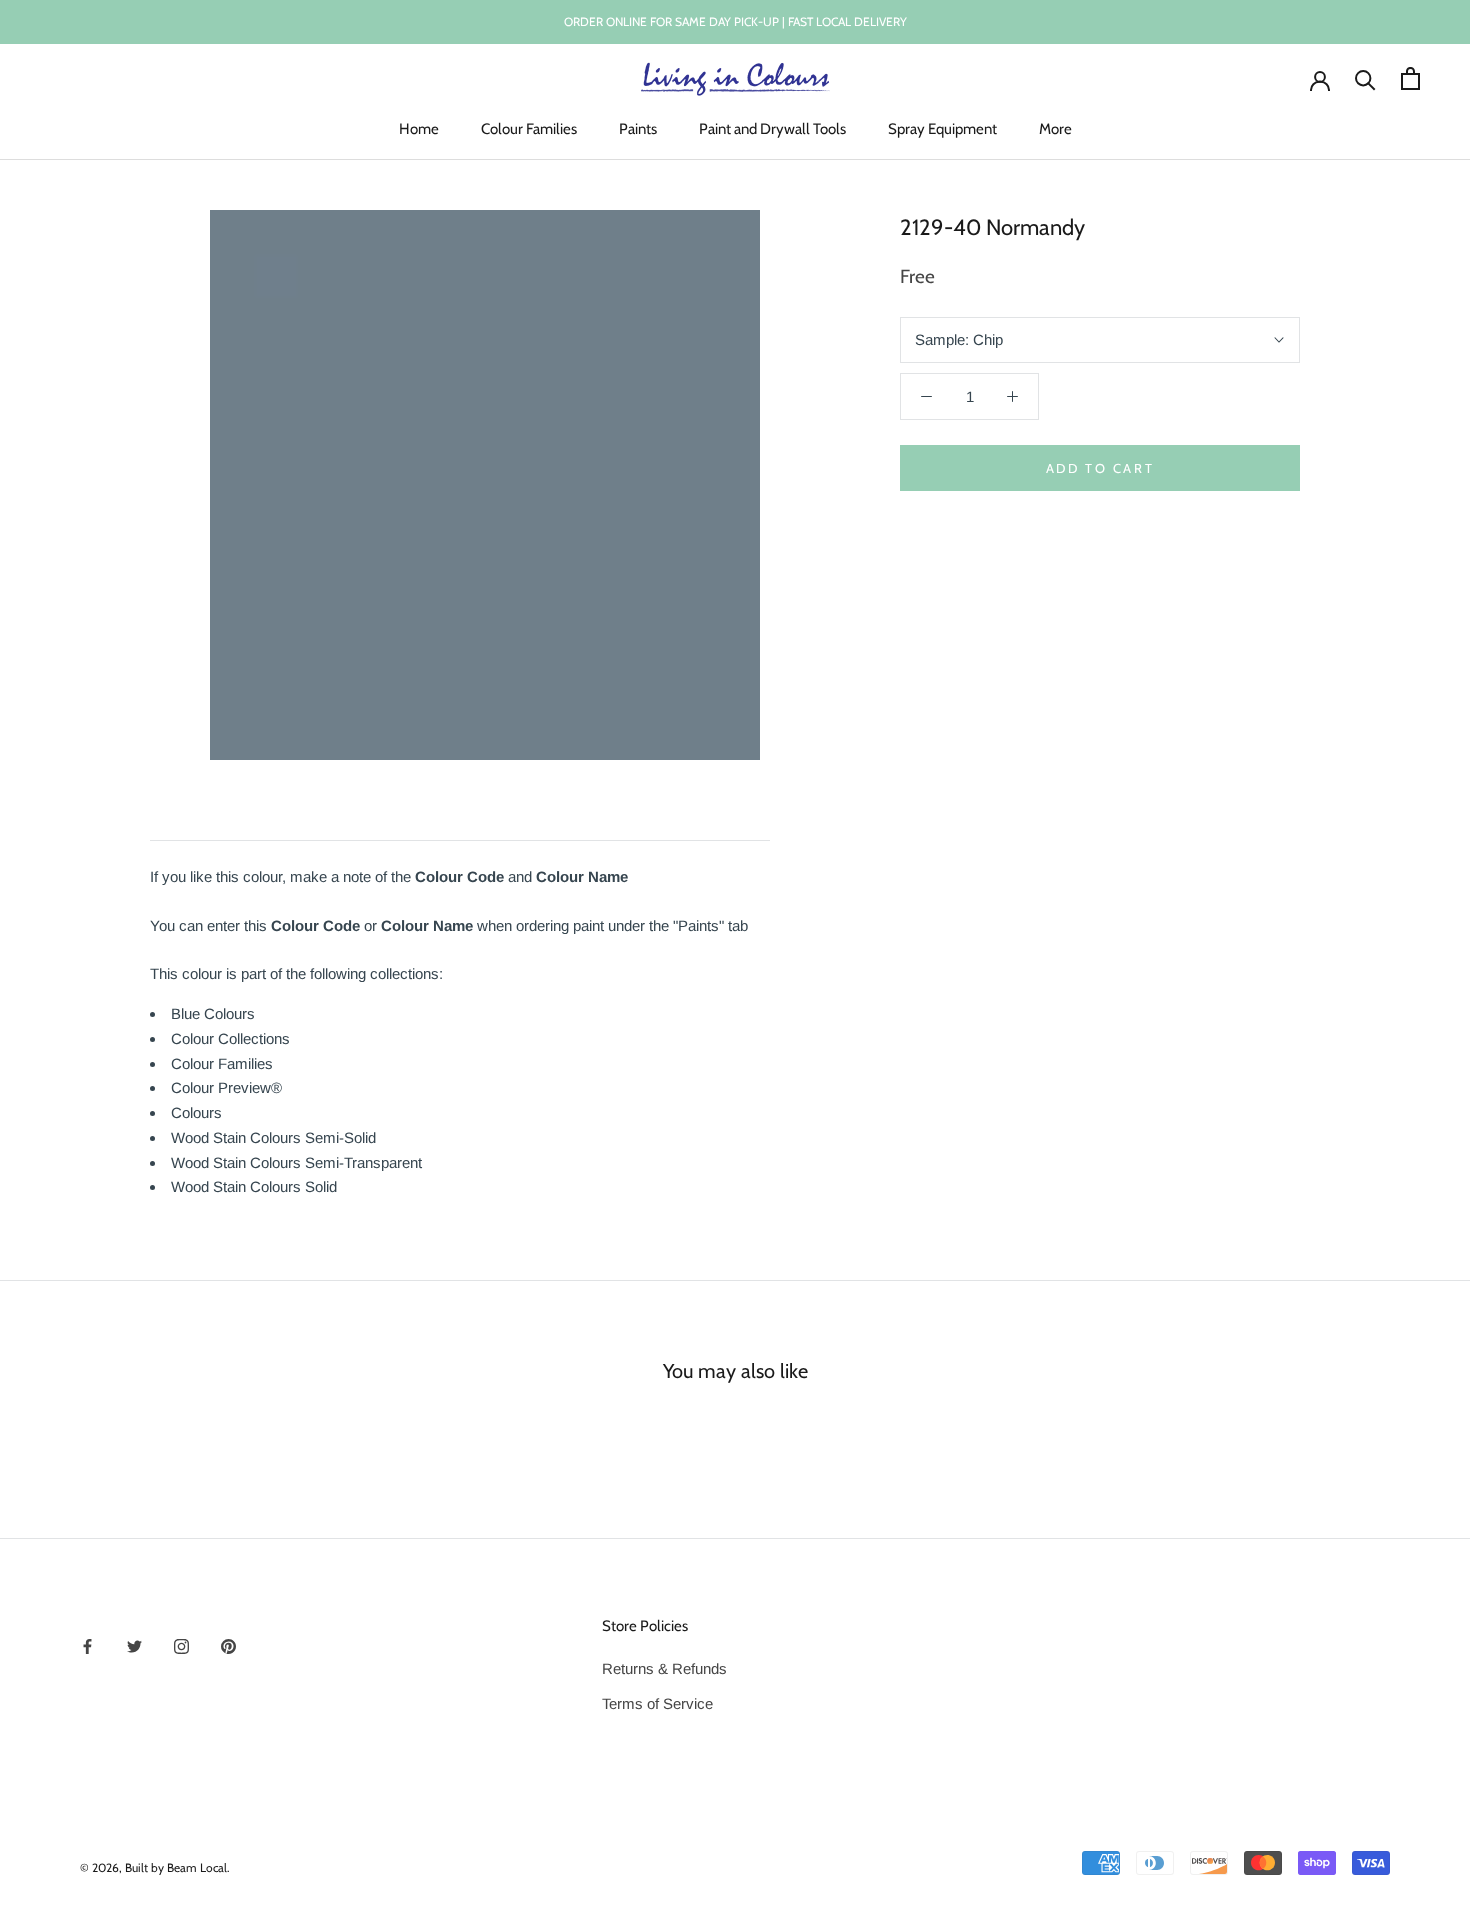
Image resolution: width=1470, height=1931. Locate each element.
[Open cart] (1410, 78)
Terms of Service (657, 1703)
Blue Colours (213, 1013)
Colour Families (529, 129)
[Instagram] (181, 1646)
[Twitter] (134, 1646)
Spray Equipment (942, 129)
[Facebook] (87, 1646)
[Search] (1365, 78)
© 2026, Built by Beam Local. (155, 1867)
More (1055, 129)
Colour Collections (230, 1038)
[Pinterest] (228, 1646)
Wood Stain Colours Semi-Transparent (296, 1162)
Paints (638, 129)
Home (419, 129)
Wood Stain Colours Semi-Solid (273, 1137)
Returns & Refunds (664, 1668)
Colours (196, 1112)
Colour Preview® (226, 1087)
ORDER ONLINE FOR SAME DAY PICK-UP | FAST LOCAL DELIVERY (735, 21)
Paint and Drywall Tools (772, 129)
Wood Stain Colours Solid (254, 1186)
